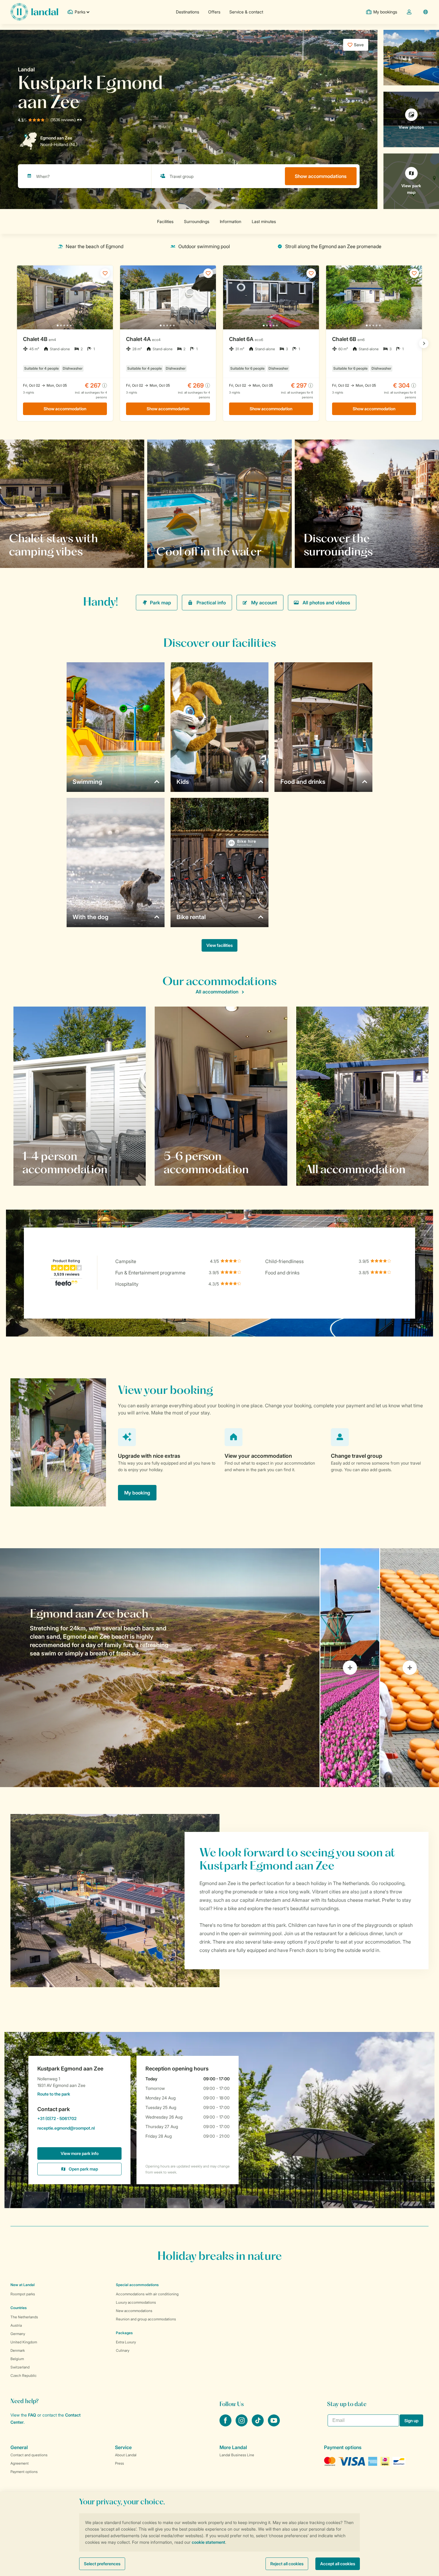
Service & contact (246, 12)
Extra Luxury (126, 2342)
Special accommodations (137, 2285)
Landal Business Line (237, 2455)
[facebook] (226, 2425)
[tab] (160, 1668)
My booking (137, 1493)
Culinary (123, 2350)
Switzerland (20, 2367)
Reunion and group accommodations (146, 2319)
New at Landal (23, 2285)
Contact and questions (29, 2455)
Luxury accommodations (136, 2302)
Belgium (17, 2359)
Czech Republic (24, 2375)
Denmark (18, 2350)
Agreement (20, 2463)
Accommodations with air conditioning (147, 2294)
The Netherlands (24, 2317)
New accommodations (134, 2311)
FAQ (32, 2415)
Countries (19, 2308)
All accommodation (217, 992)
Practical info (211, 603)
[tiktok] (258, 2425)
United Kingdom (24, 2342)
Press (119, 2463)
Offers (214, 12)
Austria (16, 2325)
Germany (18, 2334)
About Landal (126, 2455)
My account (264, 603)
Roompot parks (23, 2294)
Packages (124, 2333)
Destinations (188, 12)
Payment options (24, 2472)
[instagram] (242, 2425)
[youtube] (274, 2425)
